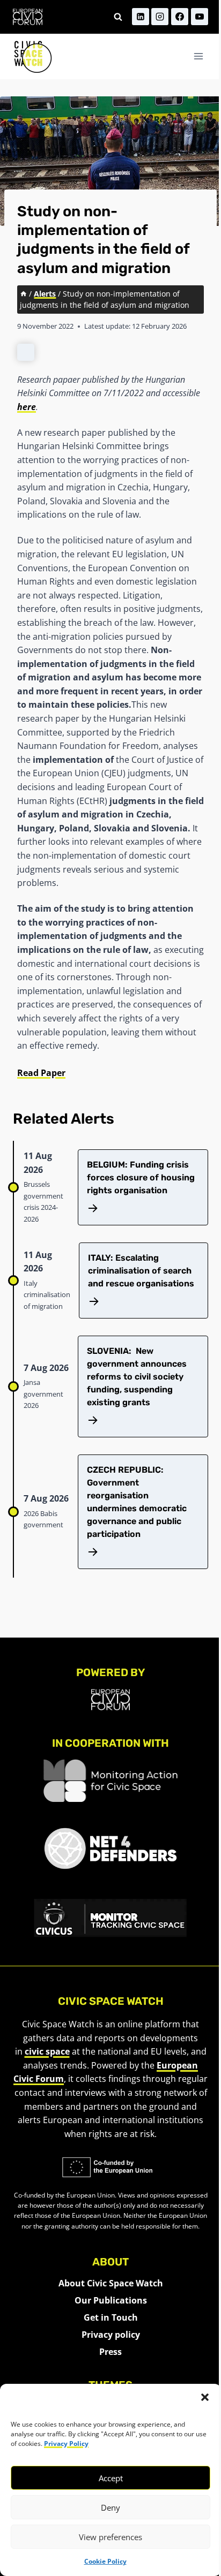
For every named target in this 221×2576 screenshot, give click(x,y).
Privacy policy (111, 2335)
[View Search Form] (118, 17)
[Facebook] (180, 17)
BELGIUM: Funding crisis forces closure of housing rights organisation (141, 1177)
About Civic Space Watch (111, 2283)
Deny (110, 2507)
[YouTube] (200, 17)
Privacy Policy (66, 2444)
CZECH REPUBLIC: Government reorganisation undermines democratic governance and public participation (137, 1502)
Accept (111, 2478)
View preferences (110, 2537)
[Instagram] (160, 17)
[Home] (24, 294)
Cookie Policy (105, 2561)
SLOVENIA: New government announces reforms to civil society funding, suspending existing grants (137, 1377)
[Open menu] (198, 56)
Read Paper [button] (41, 1073)
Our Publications (111, 2300)
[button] (205, 2397)
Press (110, 2352)
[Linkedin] (141, 17)
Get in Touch (111, 2317)
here (27, 407)
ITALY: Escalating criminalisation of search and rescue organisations (141, 1271)
